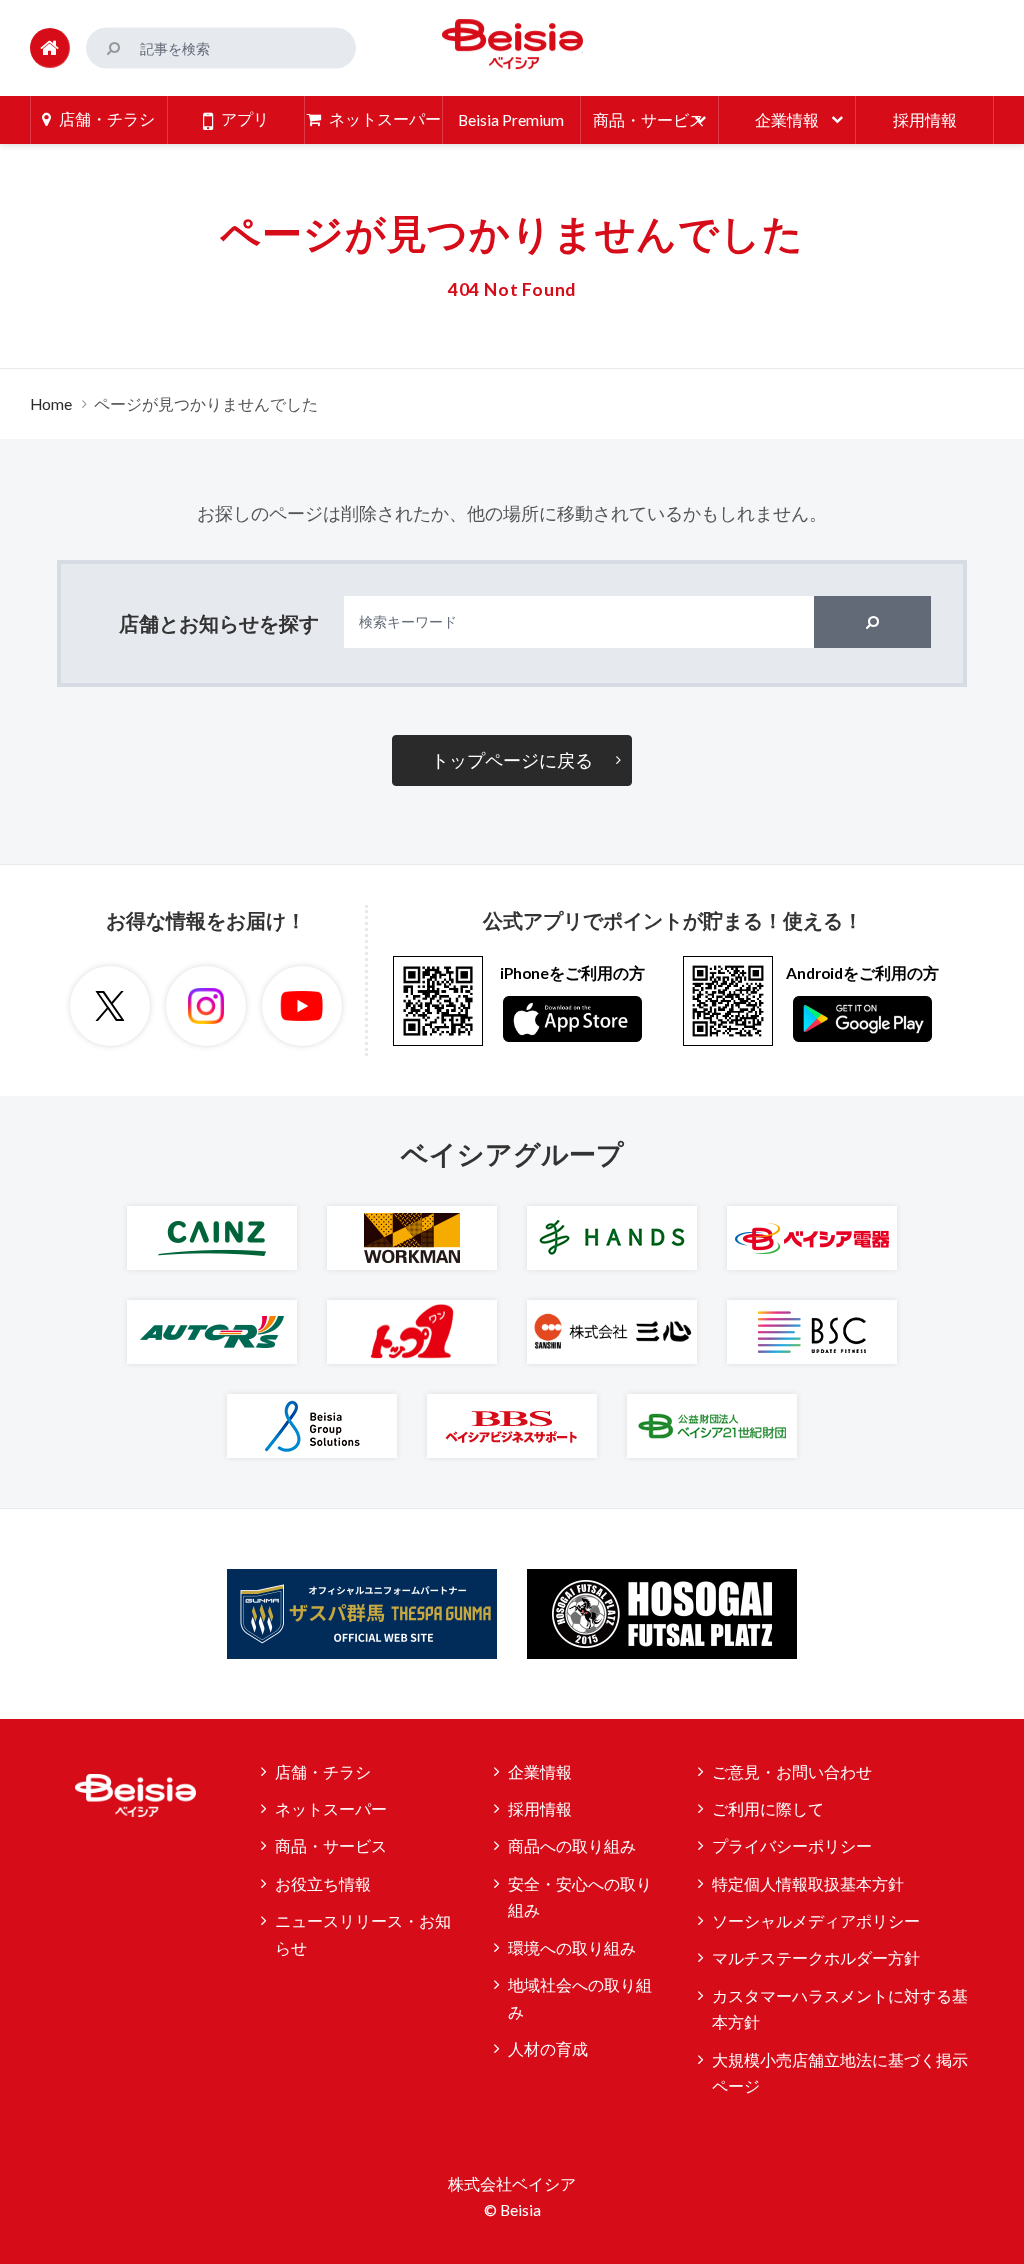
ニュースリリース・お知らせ (363, 1934)
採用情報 (540, 1809)
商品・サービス (331, 1846)
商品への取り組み (572, 1846)
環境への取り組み (572, 1948)
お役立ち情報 (323, 1884)
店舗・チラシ (323, 1772)
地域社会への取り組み (580, 1998)
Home (51, 404)
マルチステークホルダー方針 (816, 1958)
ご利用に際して (768, 1809)
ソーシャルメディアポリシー (816, 1921)
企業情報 (540, 1772)
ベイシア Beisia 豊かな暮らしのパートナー (512, 44)
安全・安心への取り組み (580, 1897)
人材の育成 (548, 2049)
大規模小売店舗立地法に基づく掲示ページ (840, 2073)
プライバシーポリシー (792, 1846)
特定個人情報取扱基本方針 (808, 1884)
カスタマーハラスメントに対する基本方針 (840, 2009)
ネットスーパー (331, 1809)
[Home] (50, 48)
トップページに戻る (512, 760)
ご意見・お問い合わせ (792, 1772)
